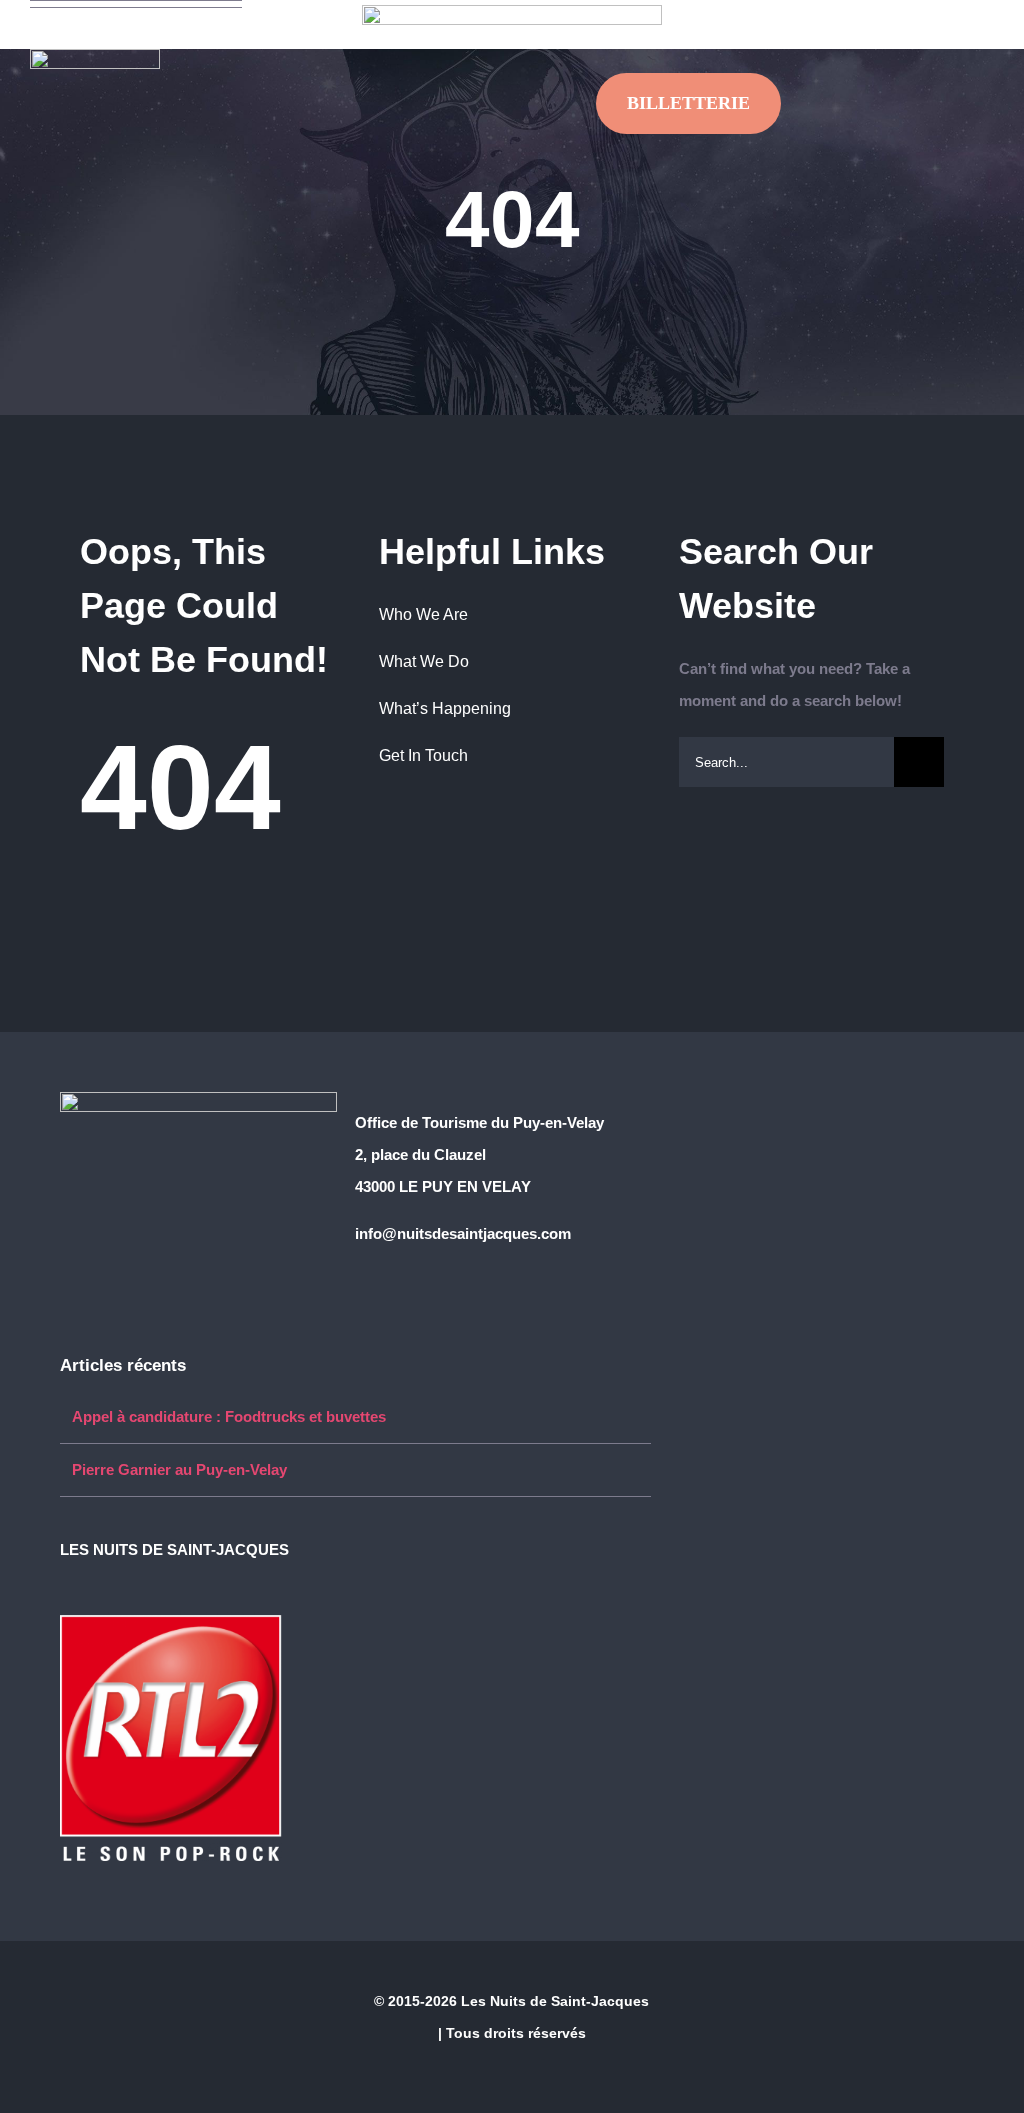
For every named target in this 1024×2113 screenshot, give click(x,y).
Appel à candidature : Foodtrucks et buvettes (229, 1416)
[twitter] (888, 13)
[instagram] (920, 13)
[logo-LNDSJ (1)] (95, 56)
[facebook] (856, 13)
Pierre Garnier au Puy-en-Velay (179, 1469)
